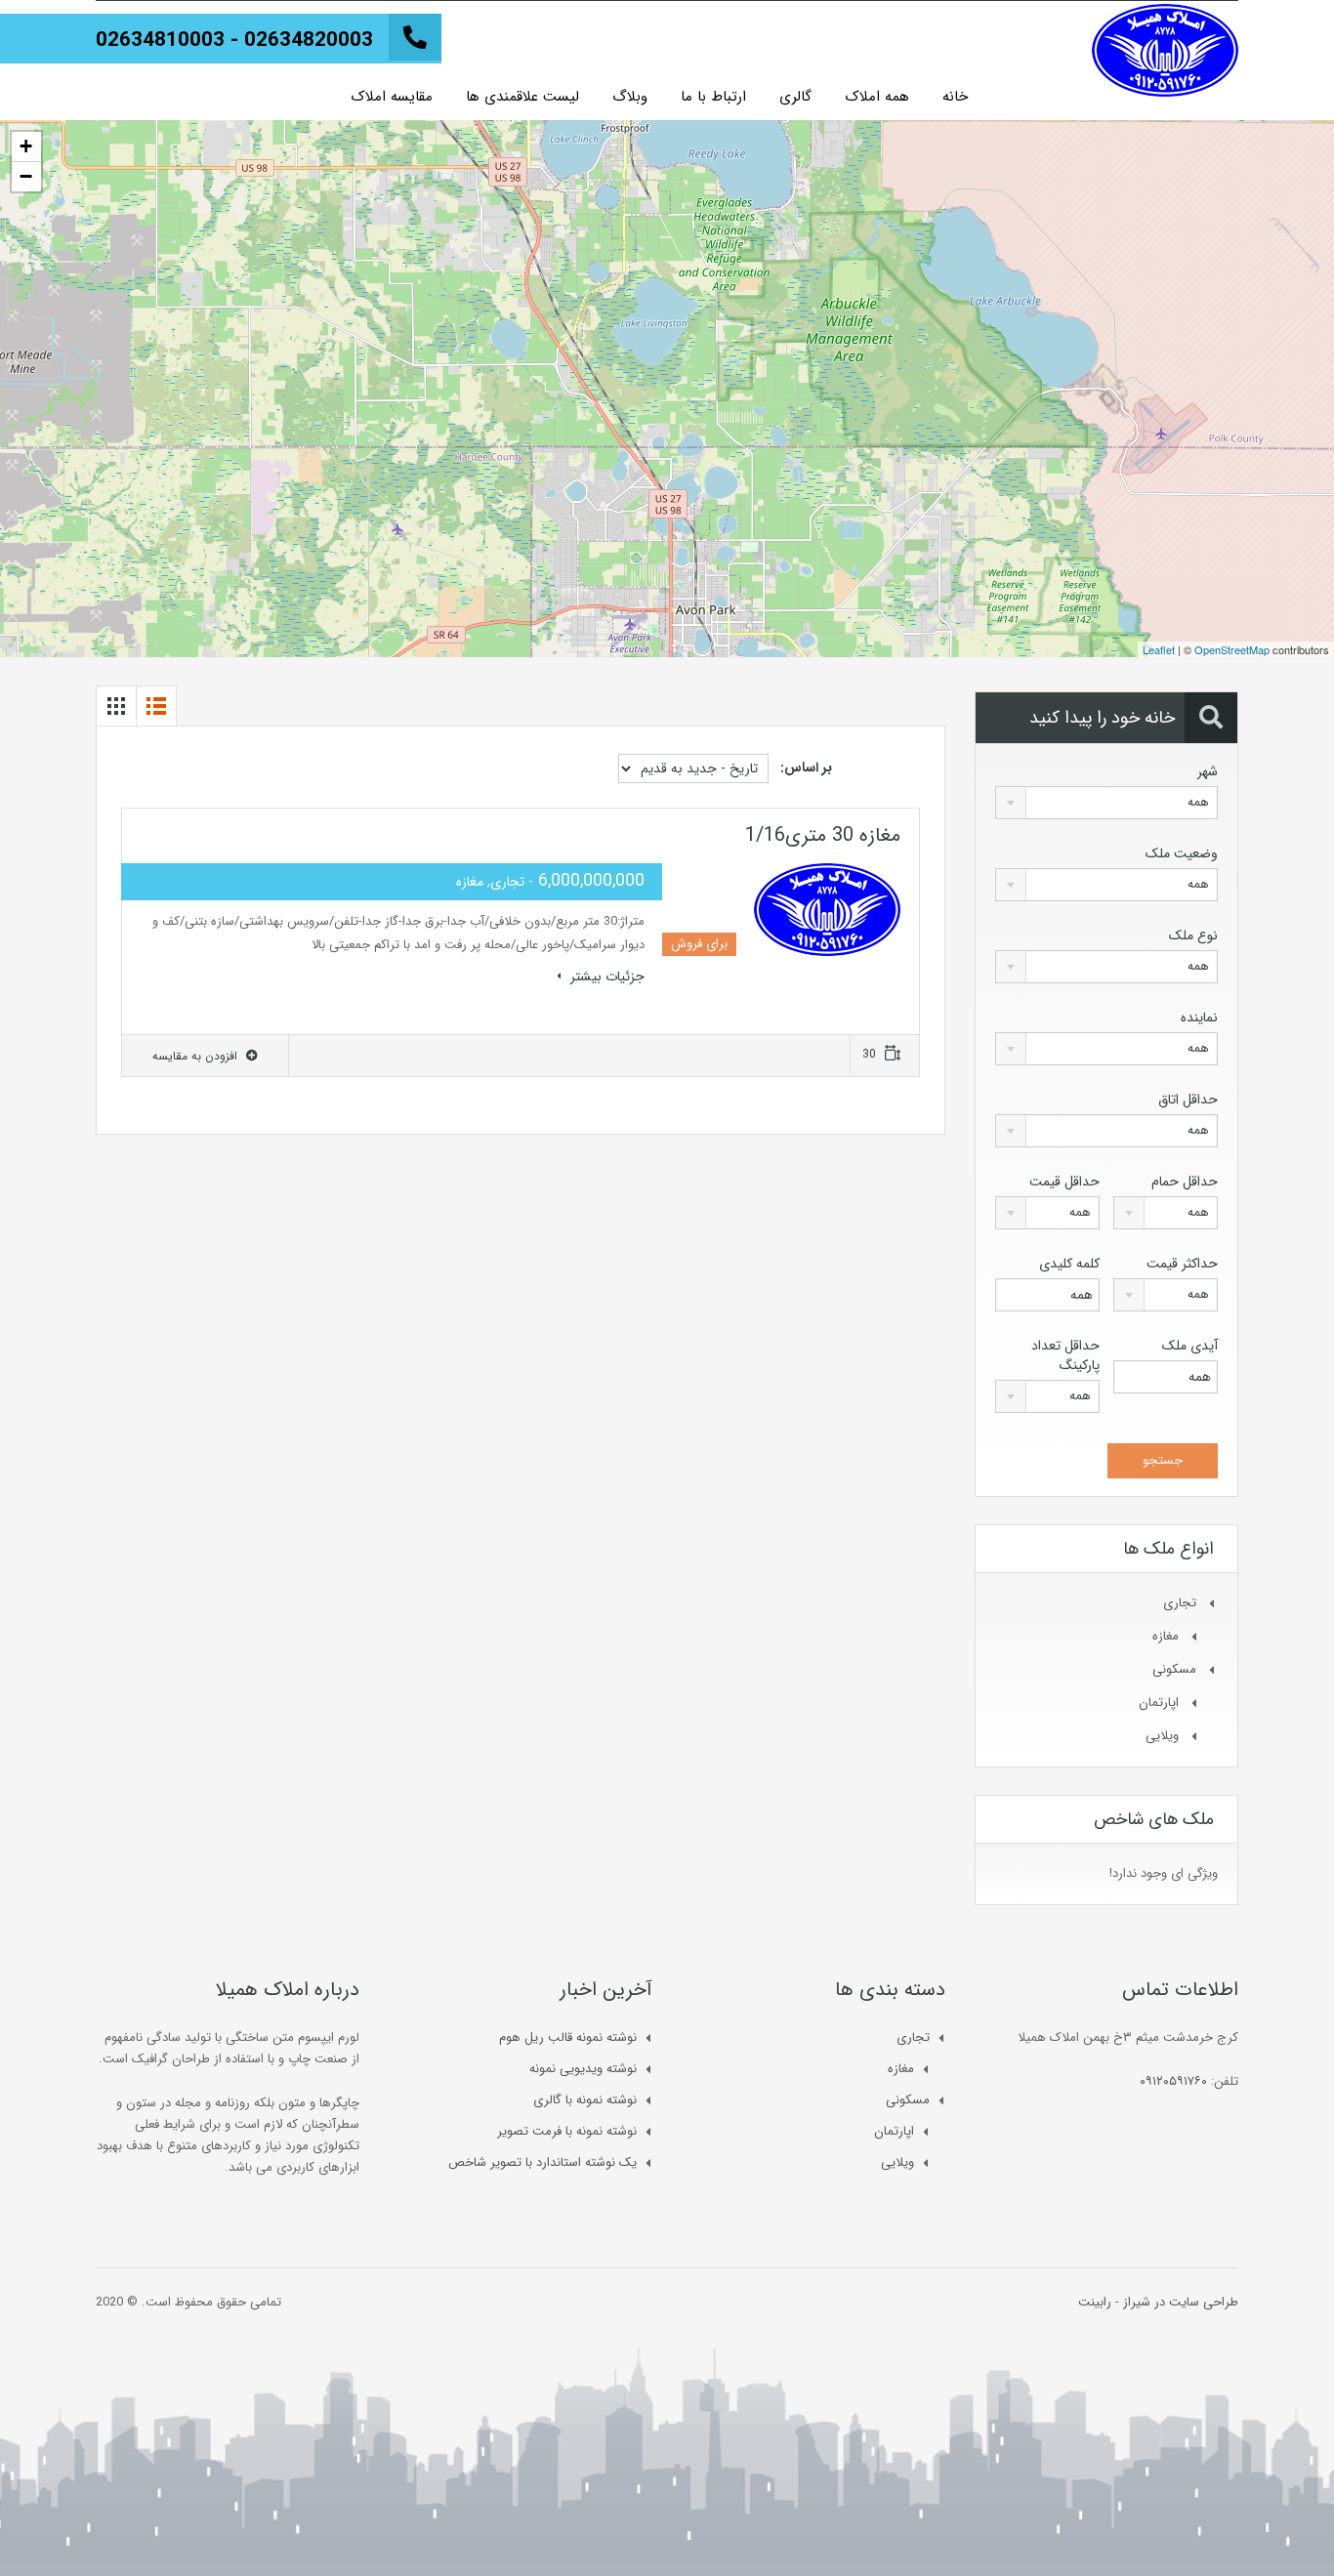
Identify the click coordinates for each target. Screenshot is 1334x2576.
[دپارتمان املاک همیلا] (1165, 41)
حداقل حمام (1185, 1182)
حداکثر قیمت (1182, 1264)
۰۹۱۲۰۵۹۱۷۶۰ (1173, 2081)
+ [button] (26, 146)
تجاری (1180, 1603)
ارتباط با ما (713, 97)
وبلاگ (630, 97)
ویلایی (1162, 1736)
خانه (955, 97)
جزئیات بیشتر (605, 976)
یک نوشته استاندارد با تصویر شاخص (542, 2162)
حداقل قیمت (1064, 1182)
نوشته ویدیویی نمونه (583, 2069)
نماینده (1199, 1018)
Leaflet (1159, 649)
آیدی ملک (1190, 1346)
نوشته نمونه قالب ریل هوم (568, 2037)
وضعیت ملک (1182, 853)
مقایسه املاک (392, 97)
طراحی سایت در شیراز (1181, 2302)
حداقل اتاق (1188, 1100)
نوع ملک (1193, 935)
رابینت (1095, 2302)
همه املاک (877, 97)
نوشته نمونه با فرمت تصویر (567, 2131)
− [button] (26, 176)
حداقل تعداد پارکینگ (1065, 1355)
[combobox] (1106, 803)
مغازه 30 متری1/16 (823, 835)
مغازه (1166, 1636)
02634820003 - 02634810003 (234, 41)
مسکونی (1174, 1669)
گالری (795, 97)
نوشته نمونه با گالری (585, 2100)
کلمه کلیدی (1069, 1264)
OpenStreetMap (1232, 649)
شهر (1208, 771)
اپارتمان (1159, 1703)
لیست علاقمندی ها (522, 97)
